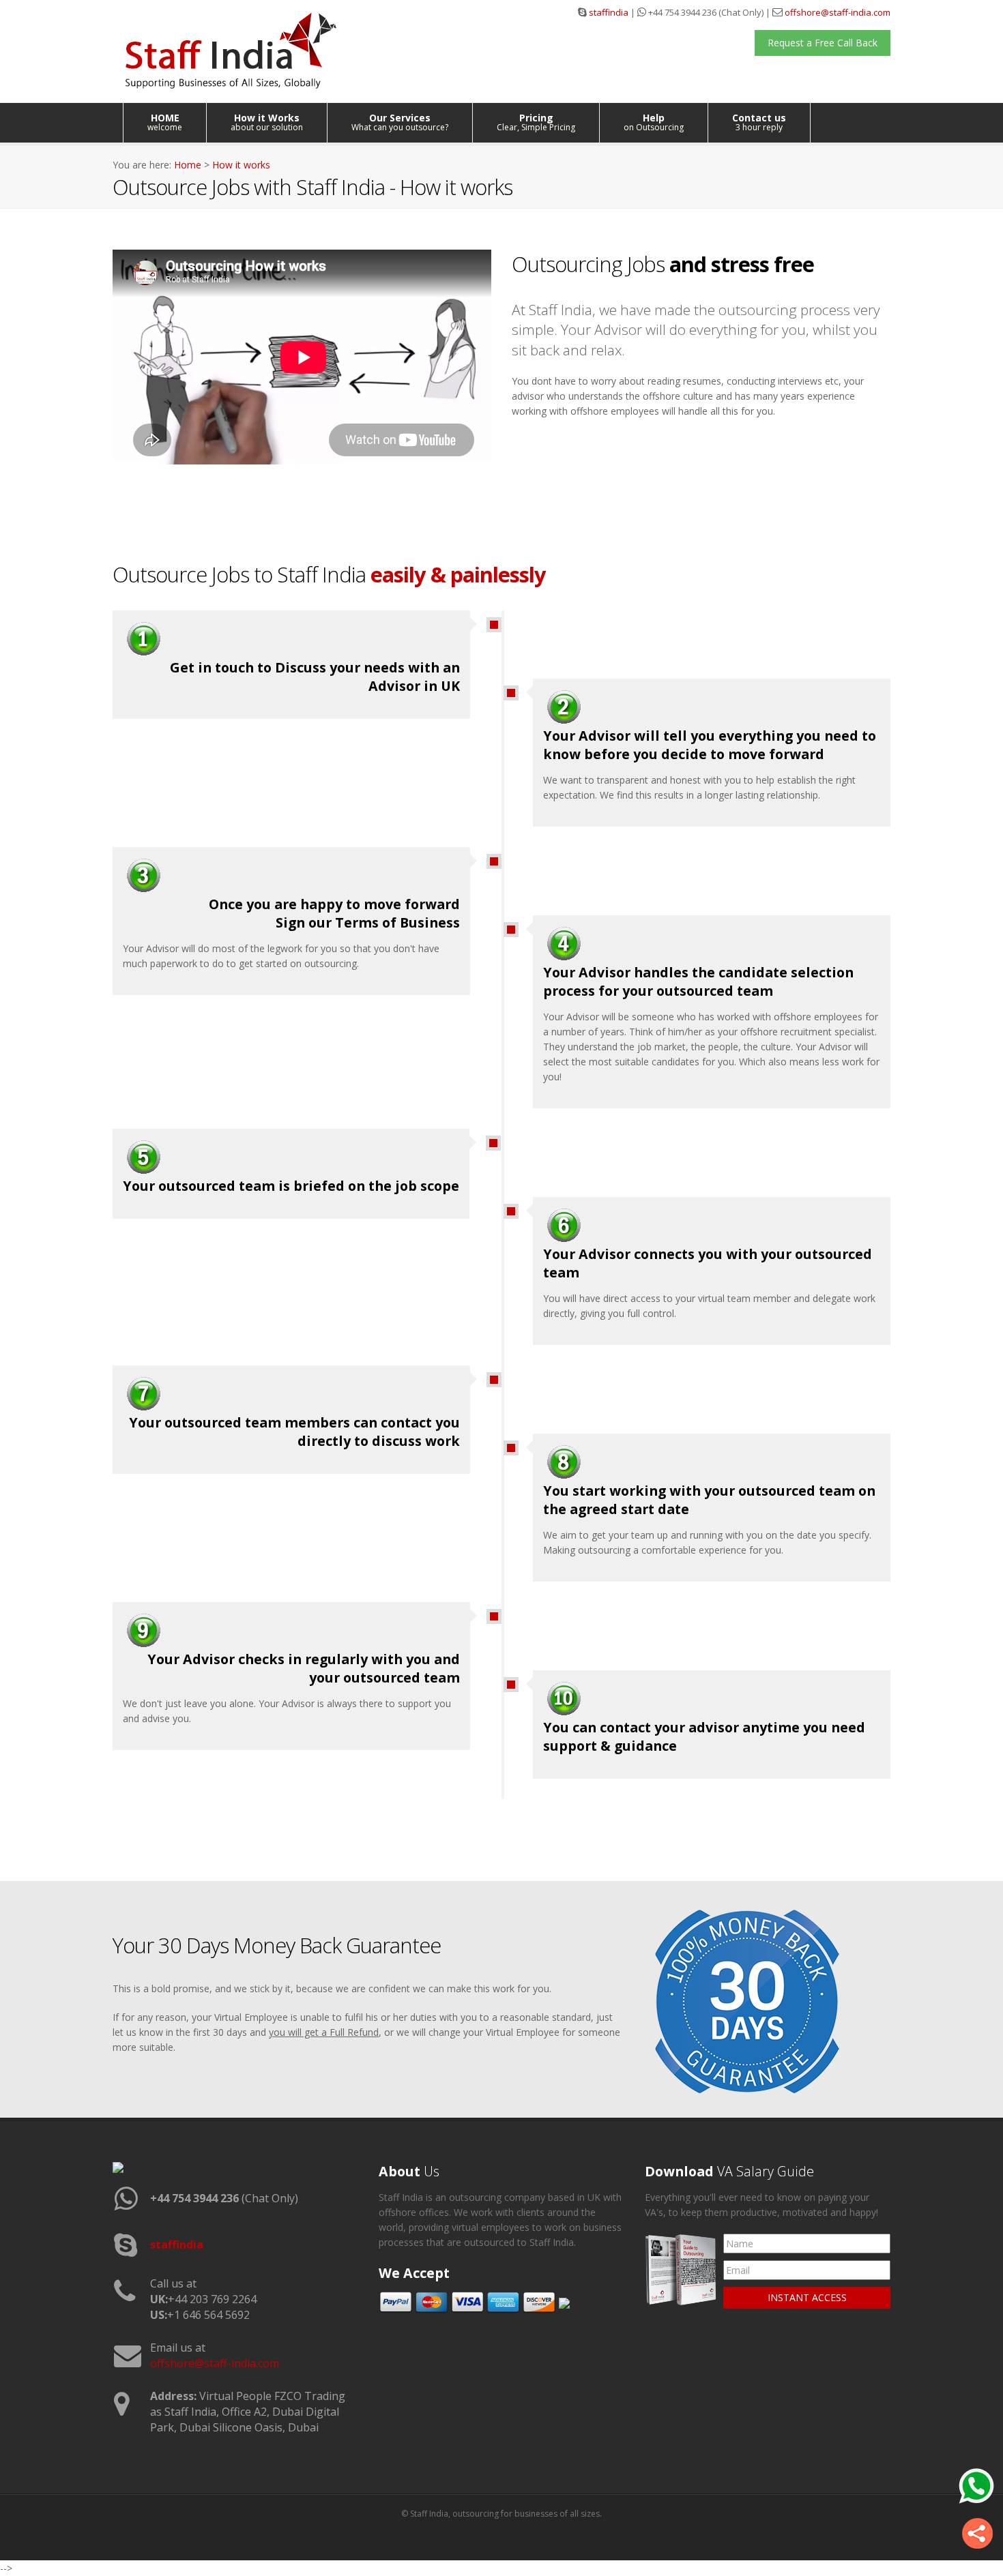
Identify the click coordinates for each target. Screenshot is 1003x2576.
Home (188, 165)
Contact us (759, 122)
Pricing (536, 122)
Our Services (400, 122)
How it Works (267, 122)
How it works (241, 165)
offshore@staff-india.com (838, 12)
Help (654, 122)
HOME (165, 122)
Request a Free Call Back (823, 43)
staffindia (609, 12)
